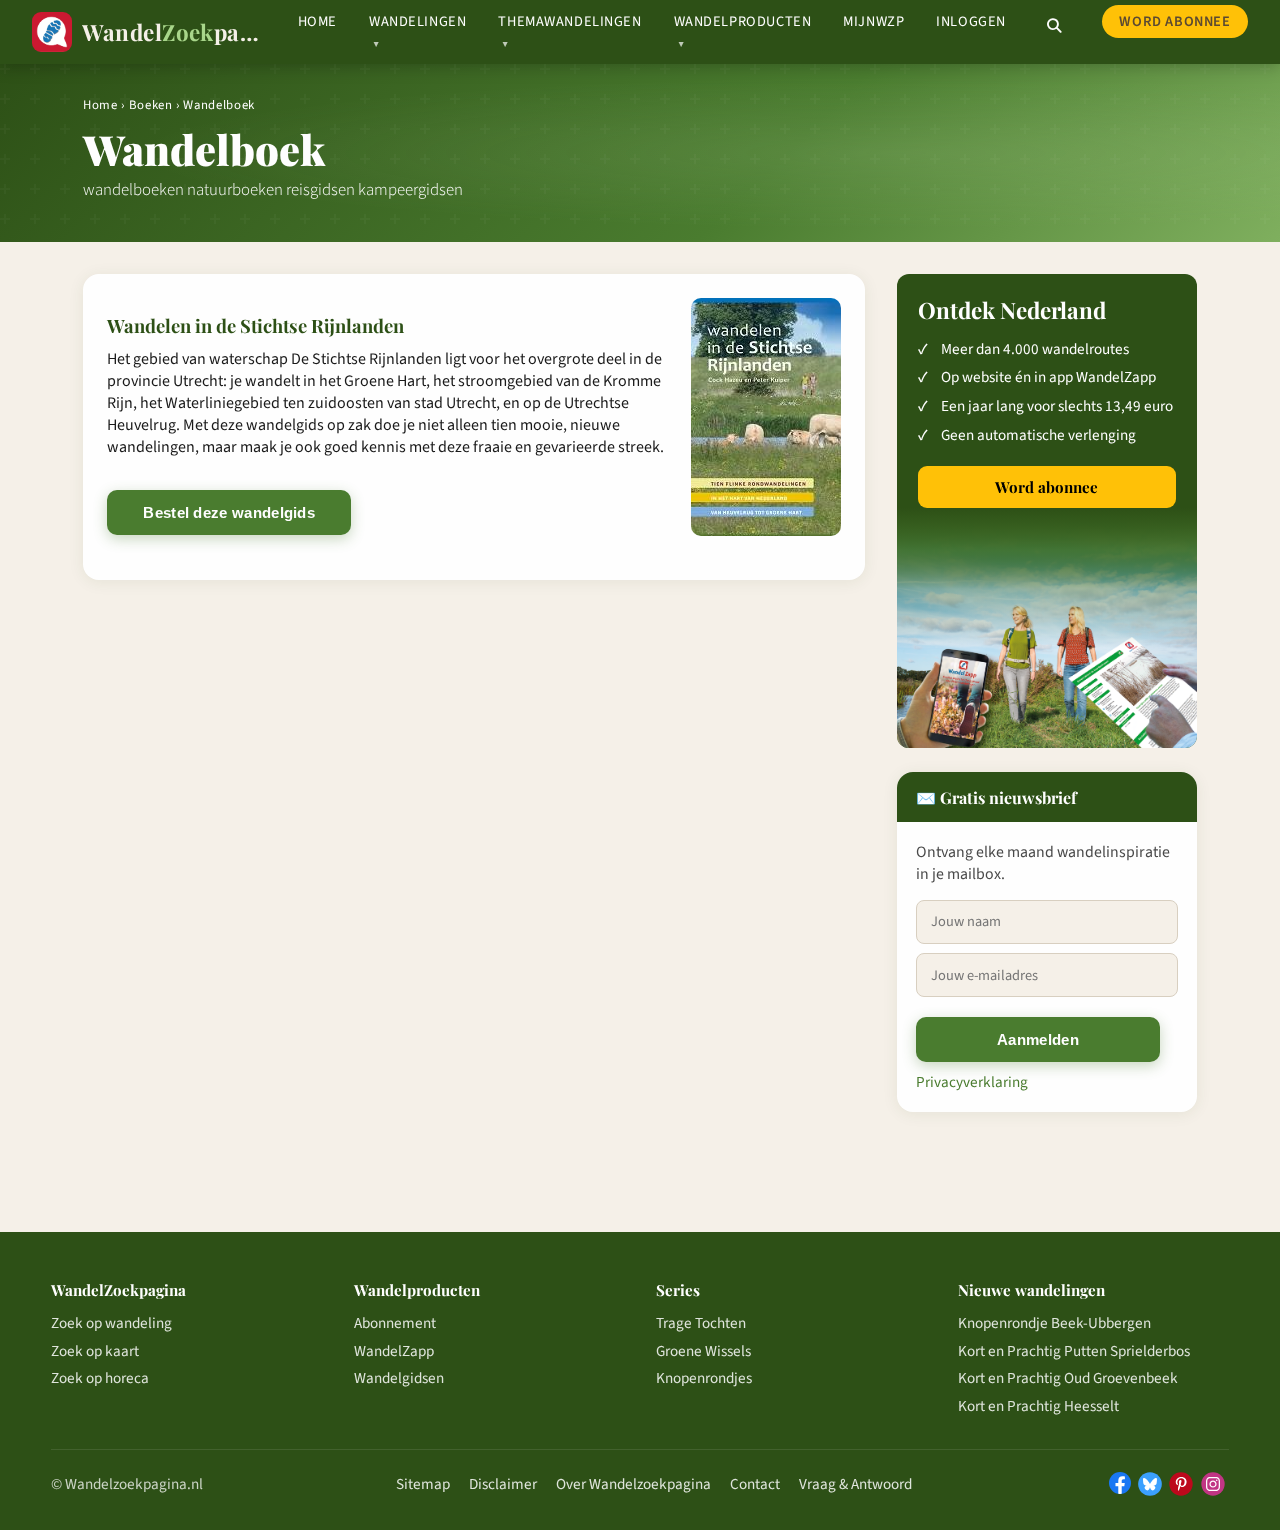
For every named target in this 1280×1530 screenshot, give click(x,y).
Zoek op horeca (100, 1378)
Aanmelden (1038, 1039)
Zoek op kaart (95, 1351)
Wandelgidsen (399, 1378)
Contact (755, 1484)
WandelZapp (394, 1351)
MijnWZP (873, 21)
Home (317, 21)
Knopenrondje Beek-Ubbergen (1054, 1323)
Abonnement (395, 1323)
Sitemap (423, 1484)
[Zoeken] (1054, 26)
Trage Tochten (701, 1323)
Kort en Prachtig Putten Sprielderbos (1074, 1351)
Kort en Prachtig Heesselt (1038, 1406)
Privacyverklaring (972, 1082)
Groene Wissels (703, 1351)
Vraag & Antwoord (855, 1484)
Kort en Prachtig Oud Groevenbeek (1068, 1378)
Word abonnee (1174, 21)
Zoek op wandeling (111, 1323)
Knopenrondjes (704, 1378)
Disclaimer (503, 1484)
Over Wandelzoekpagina (633, 1484)
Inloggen (971, 21)
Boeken (151, 105)
